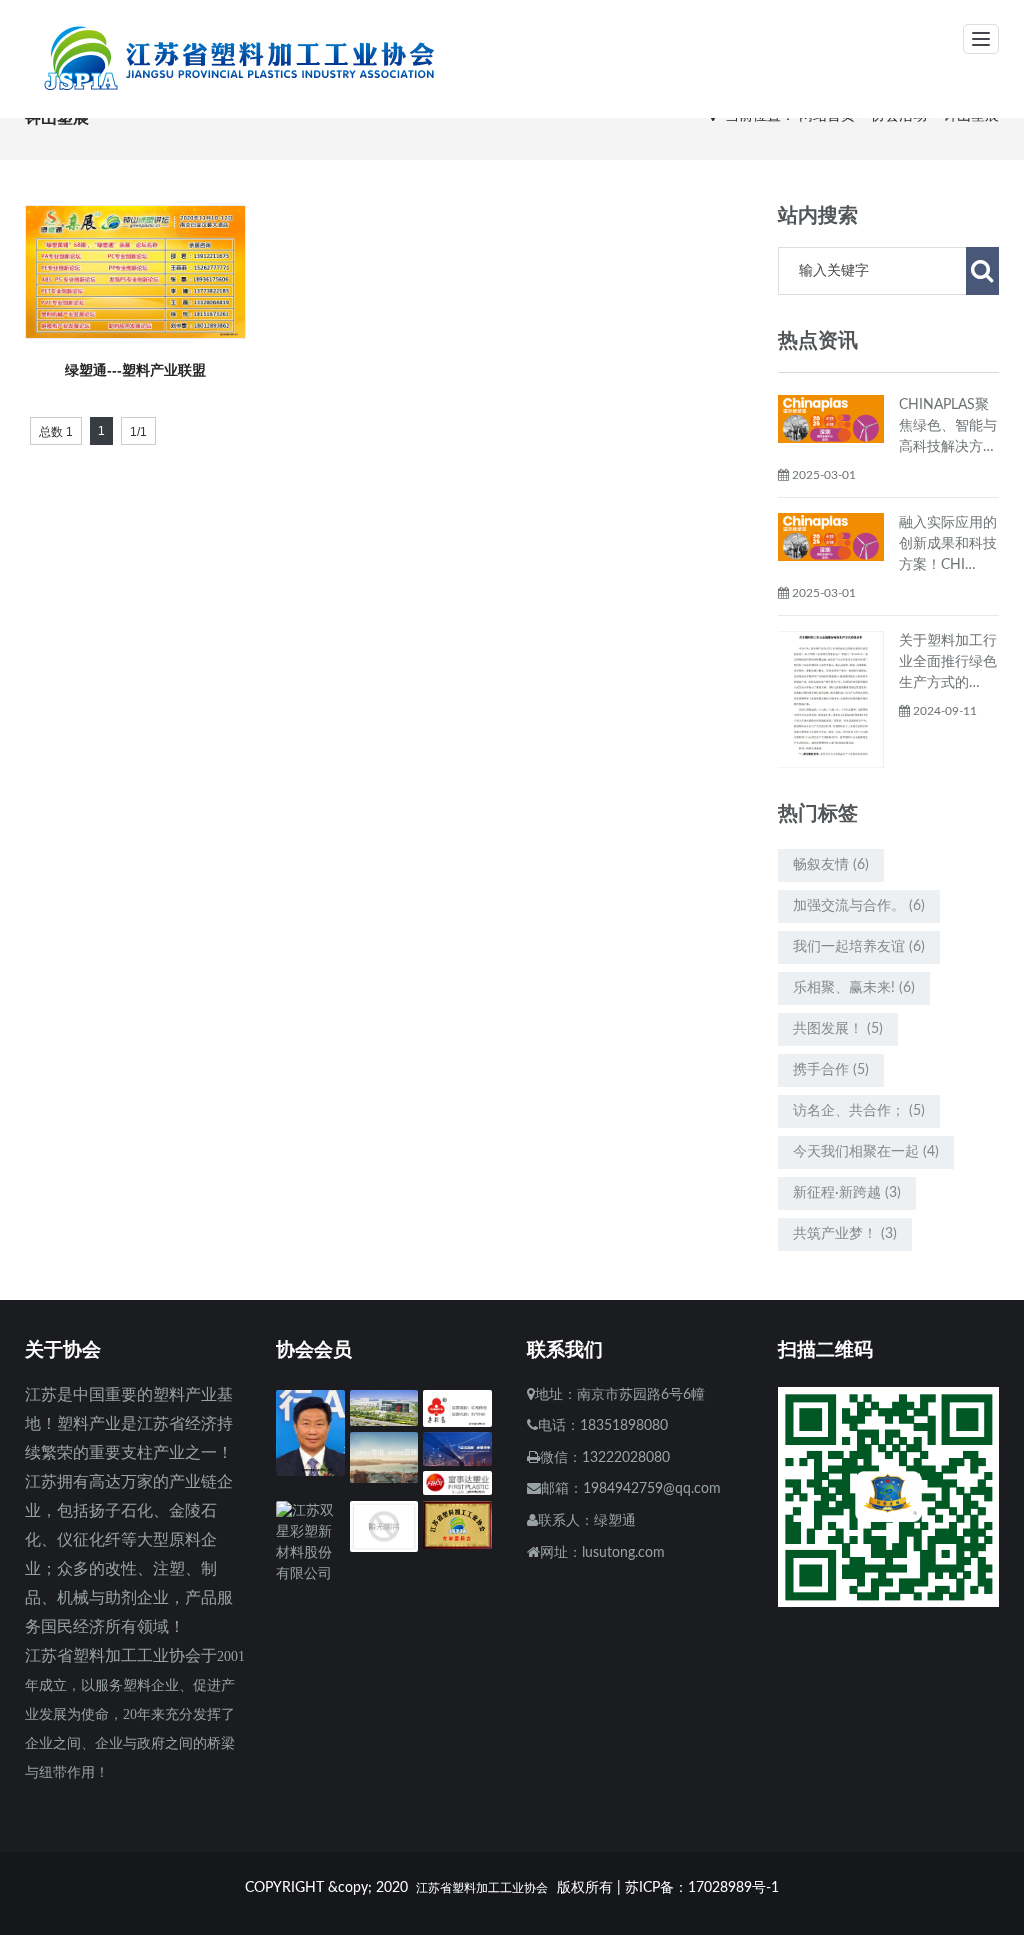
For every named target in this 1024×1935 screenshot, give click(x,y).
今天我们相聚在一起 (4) (866, 1152)
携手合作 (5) (831, 1070)
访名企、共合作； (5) (859, 1111)
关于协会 (63, 1349)
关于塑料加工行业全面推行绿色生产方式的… (948, 662)
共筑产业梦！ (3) (845, 1234)
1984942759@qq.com (652, 1489)
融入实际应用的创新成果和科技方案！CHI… (948, 544)
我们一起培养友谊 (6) (859, 947)
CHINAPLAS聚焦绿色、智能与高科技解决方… (948, 426)
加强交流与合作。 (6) (859, 906)
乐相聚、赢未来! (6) (854, 988)
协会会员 (314, 1349)
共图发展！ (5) (838, 1029)
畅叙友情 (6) (831, 865)
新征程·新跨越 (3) (847, 1193)
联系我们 (565, 1349)
